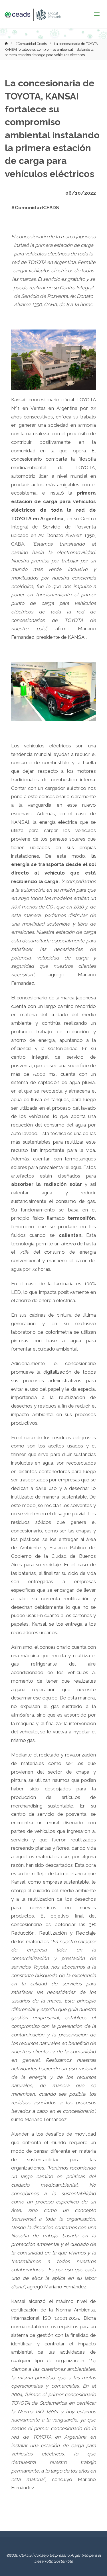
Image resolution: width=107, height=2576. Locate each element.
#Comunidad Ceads (31, 44)
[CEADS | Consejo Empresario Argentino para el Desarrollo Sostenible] (33, 14)
